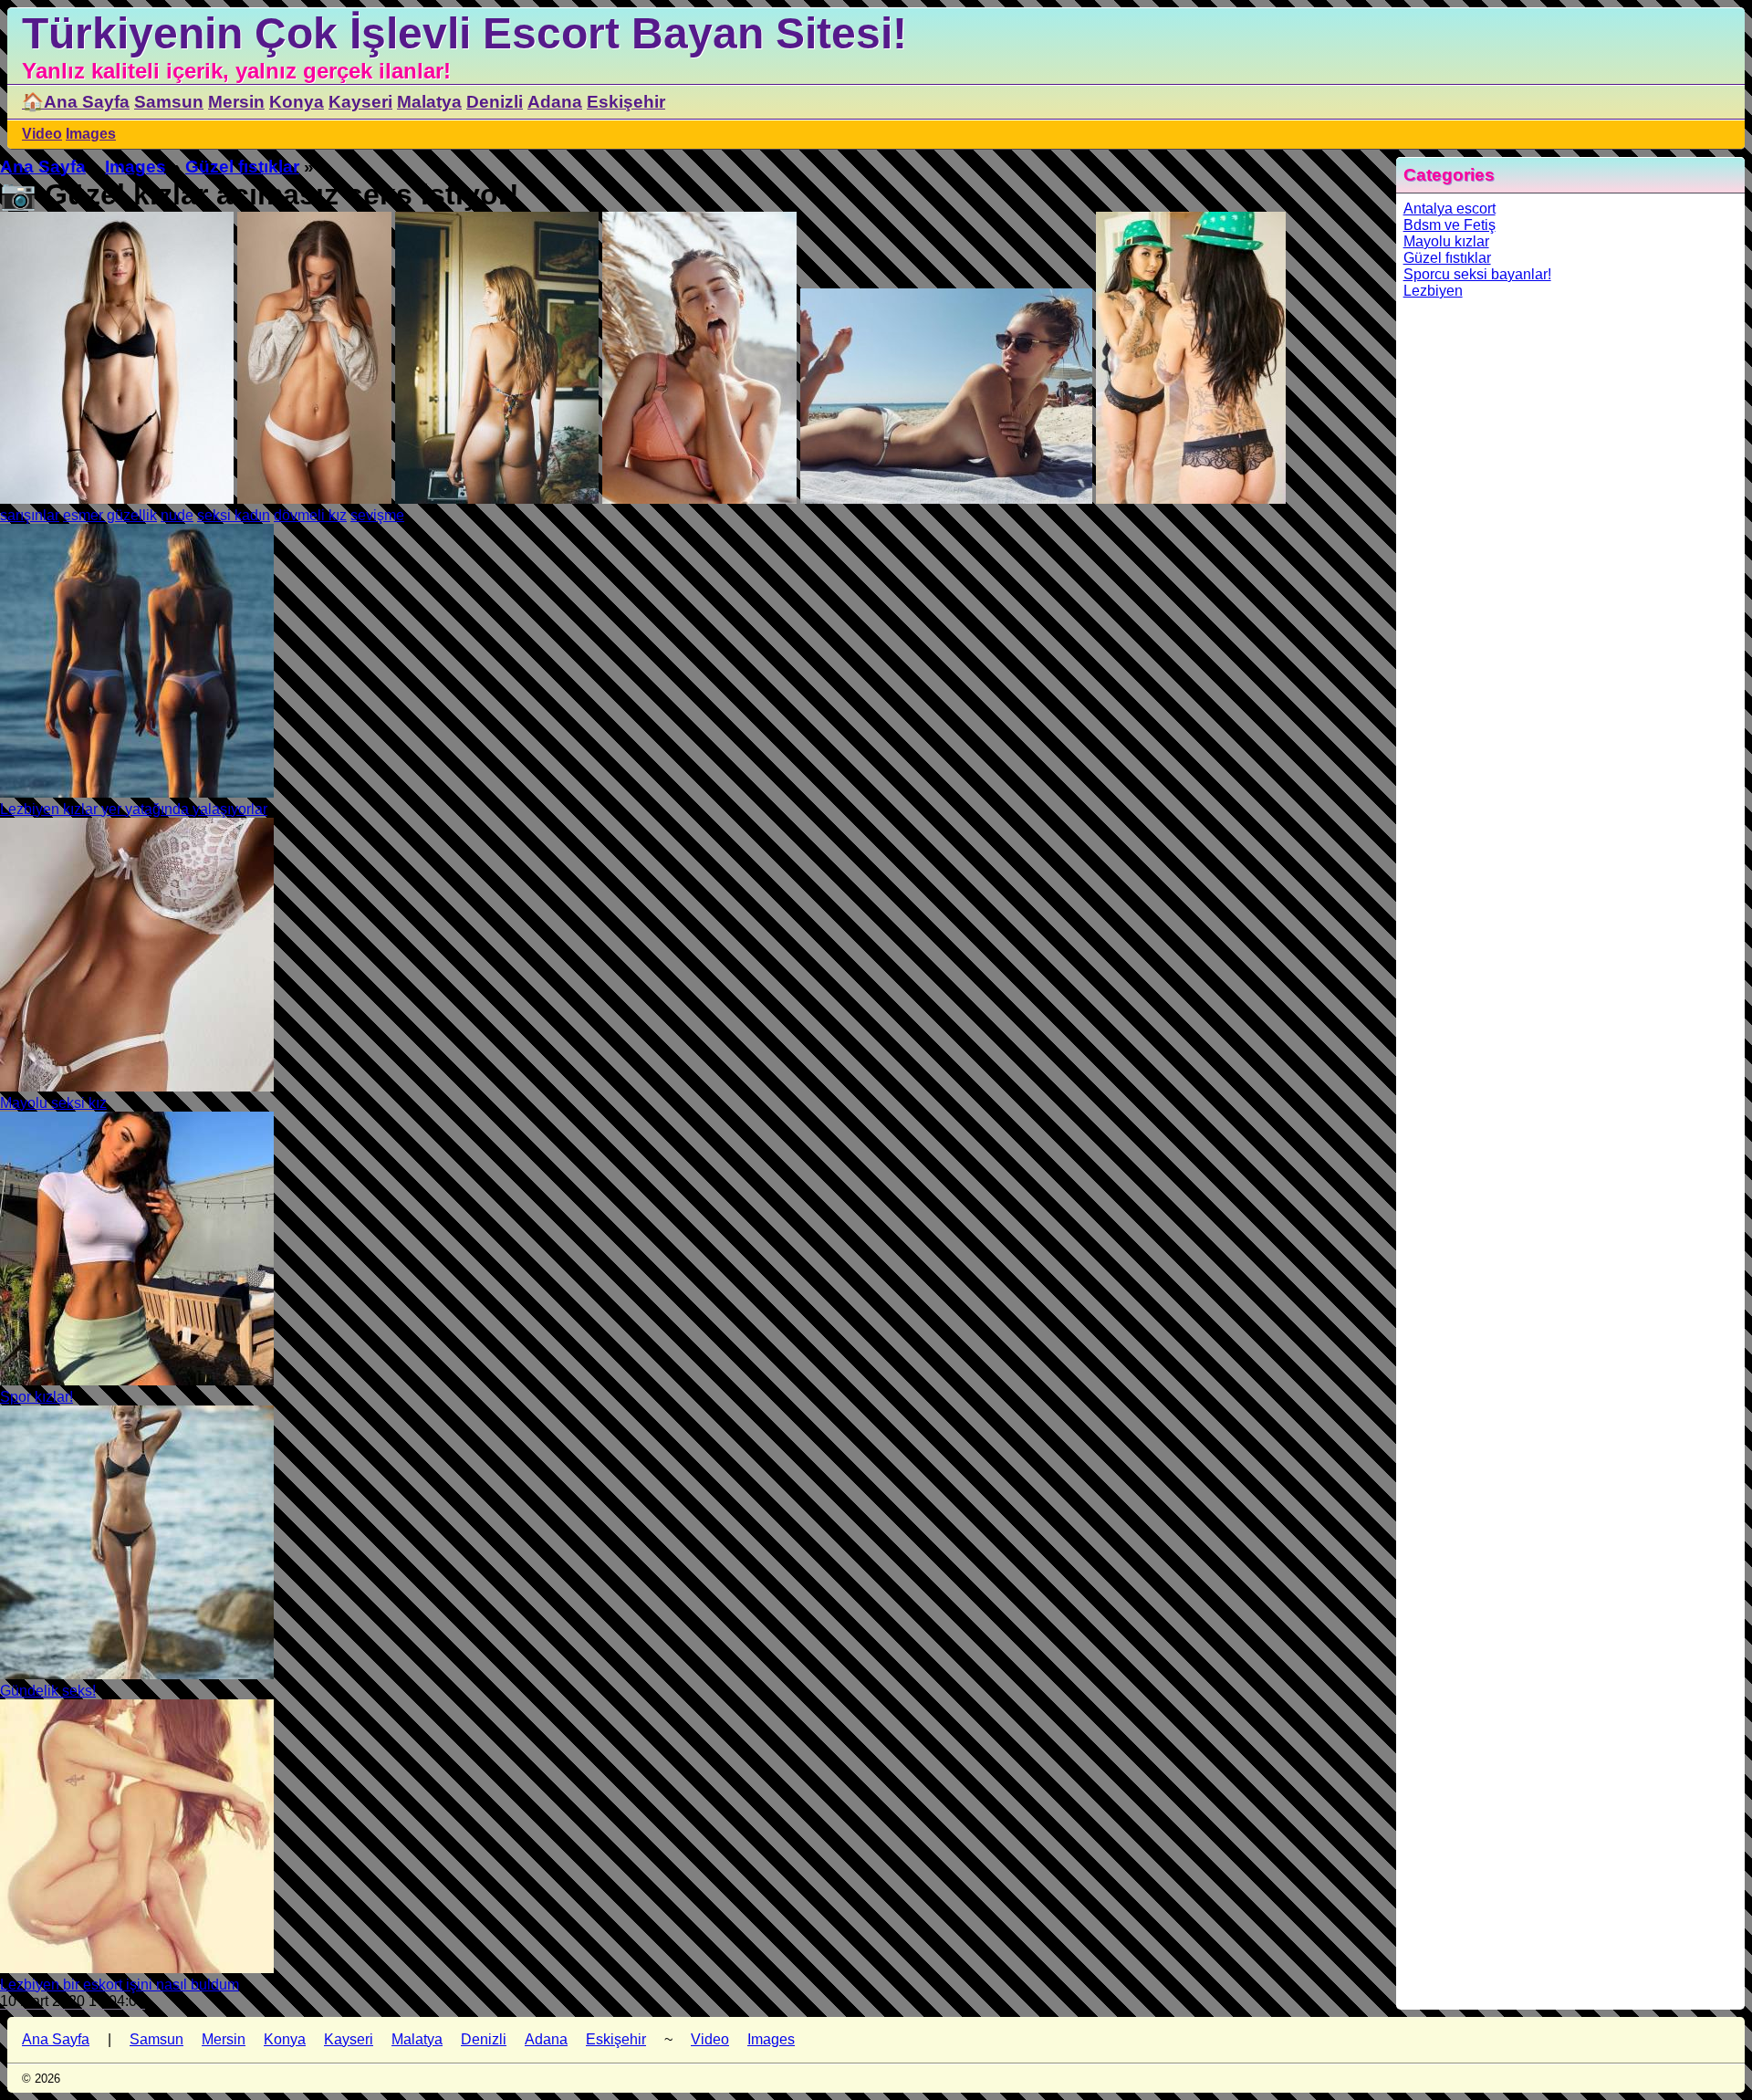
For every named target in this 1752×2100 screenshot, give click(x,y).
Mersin (236, 102)
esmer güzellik (110, 515)
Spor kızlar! (36, 1397)
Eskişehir (626, 102)
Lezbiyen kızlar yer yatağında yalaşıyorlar (134, 809)
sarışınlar (30, 515)
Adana (555, 102)
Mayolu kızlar (1446, 241)
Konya (297, 102)
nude (177, 515)
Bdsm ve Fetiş (1450, 225)
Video (42, 134)
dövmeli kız (310, 515)
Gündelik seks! (48, 1691)
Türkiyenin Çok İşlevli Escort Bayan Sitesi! (464, 33)
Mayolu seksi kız (53, 1103)
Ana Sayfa (43, 167)
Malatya (429, 102)
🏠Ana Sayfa (76, 102)
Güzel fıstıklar (242, 167)
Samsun (169, 102)
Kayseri (360, 102)
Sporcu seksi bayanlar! (1477, 274)
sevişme (377, 515)
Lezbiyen (1433, 291)
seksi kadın (234, 515)
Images (91, 134)
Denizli (495, 102)
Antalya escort (1450, 209)
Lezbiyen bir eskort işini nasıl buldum (120, 1985)
